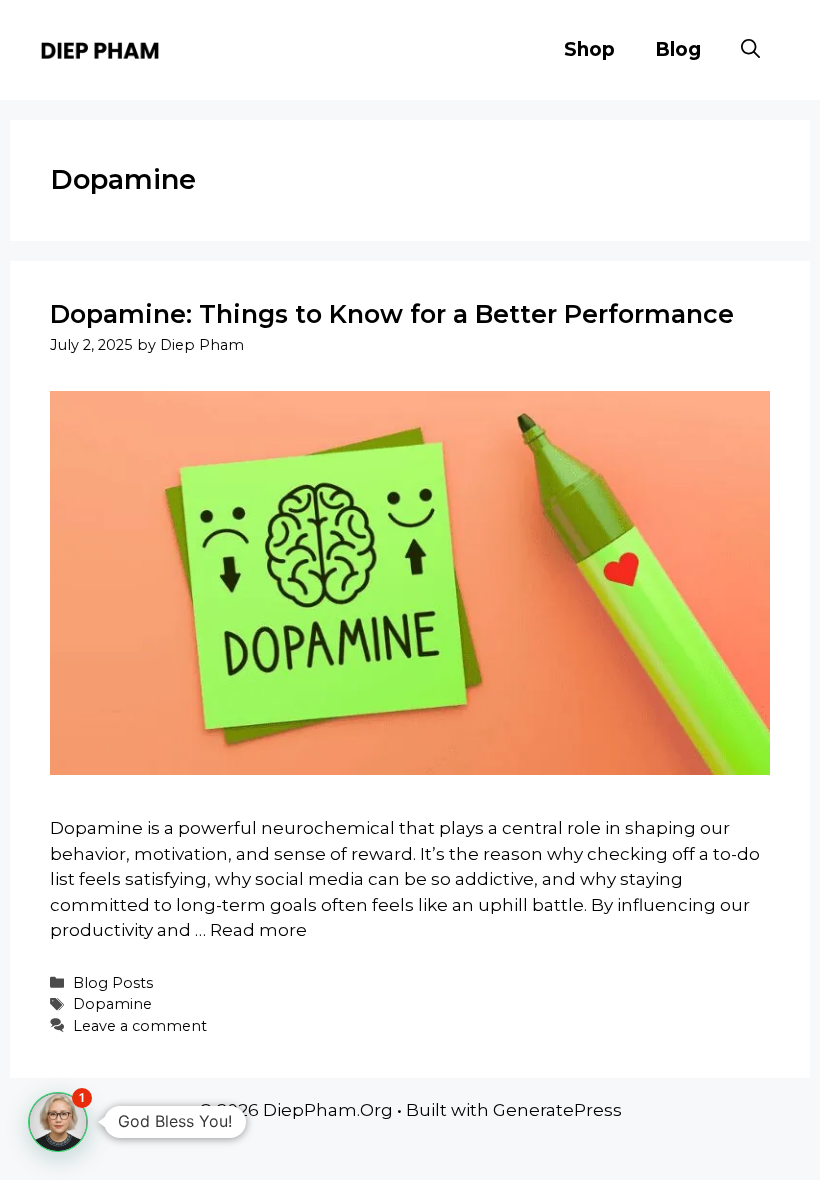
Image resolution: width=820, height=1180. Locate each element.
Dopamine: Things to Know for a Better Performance (392, 314)
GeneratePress (557, 1110)
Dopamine (112, 1004)
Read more (258, 930)
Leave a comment (140, 1026)
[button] (750, 50)
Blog (678, 49)
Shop (589, 49)
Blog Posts (113, 983)
